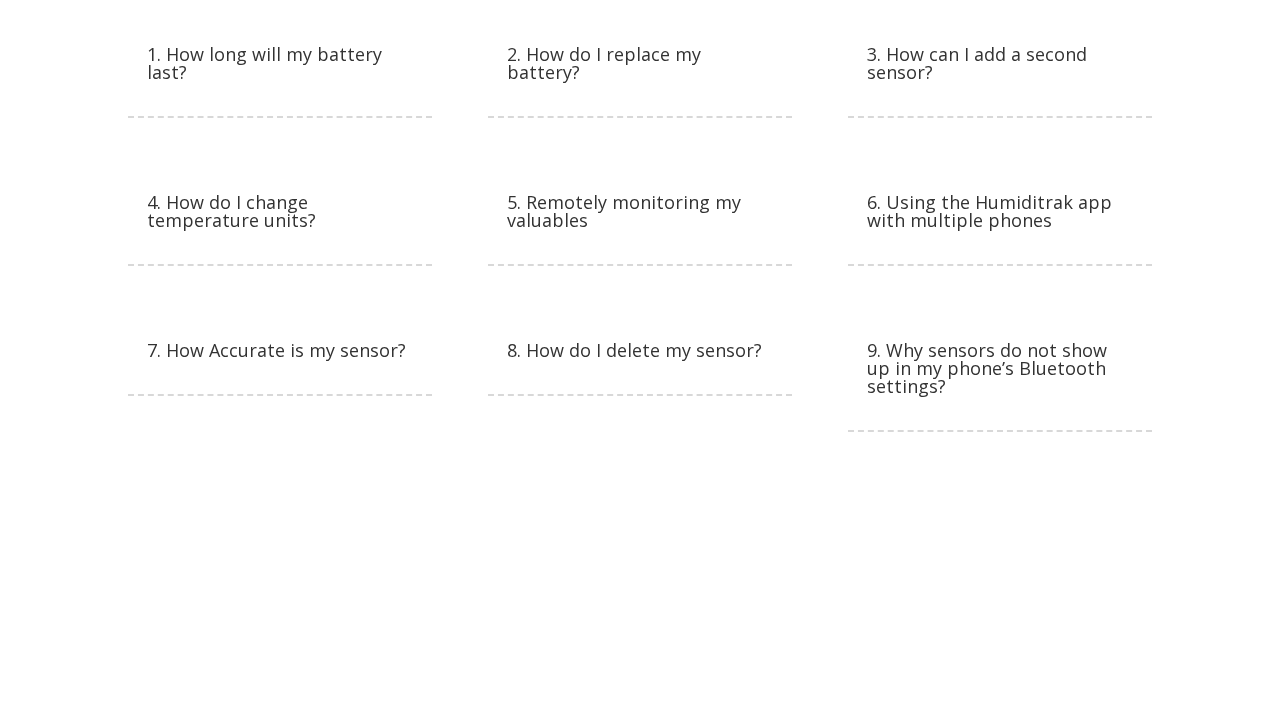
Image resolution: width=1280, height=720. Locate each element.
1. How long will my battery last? (264, 63)
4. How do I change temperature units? (231, 211)
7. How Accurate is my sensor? (276, 350)
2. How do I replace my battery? (604, 63)
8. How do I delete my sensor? (634, 350)
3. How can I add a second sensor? (977, 63)
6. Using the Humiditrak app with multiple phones (989, 211)
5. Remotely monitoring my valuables (624, 211)
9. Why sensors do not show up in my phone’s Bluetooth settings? (987, 368)
